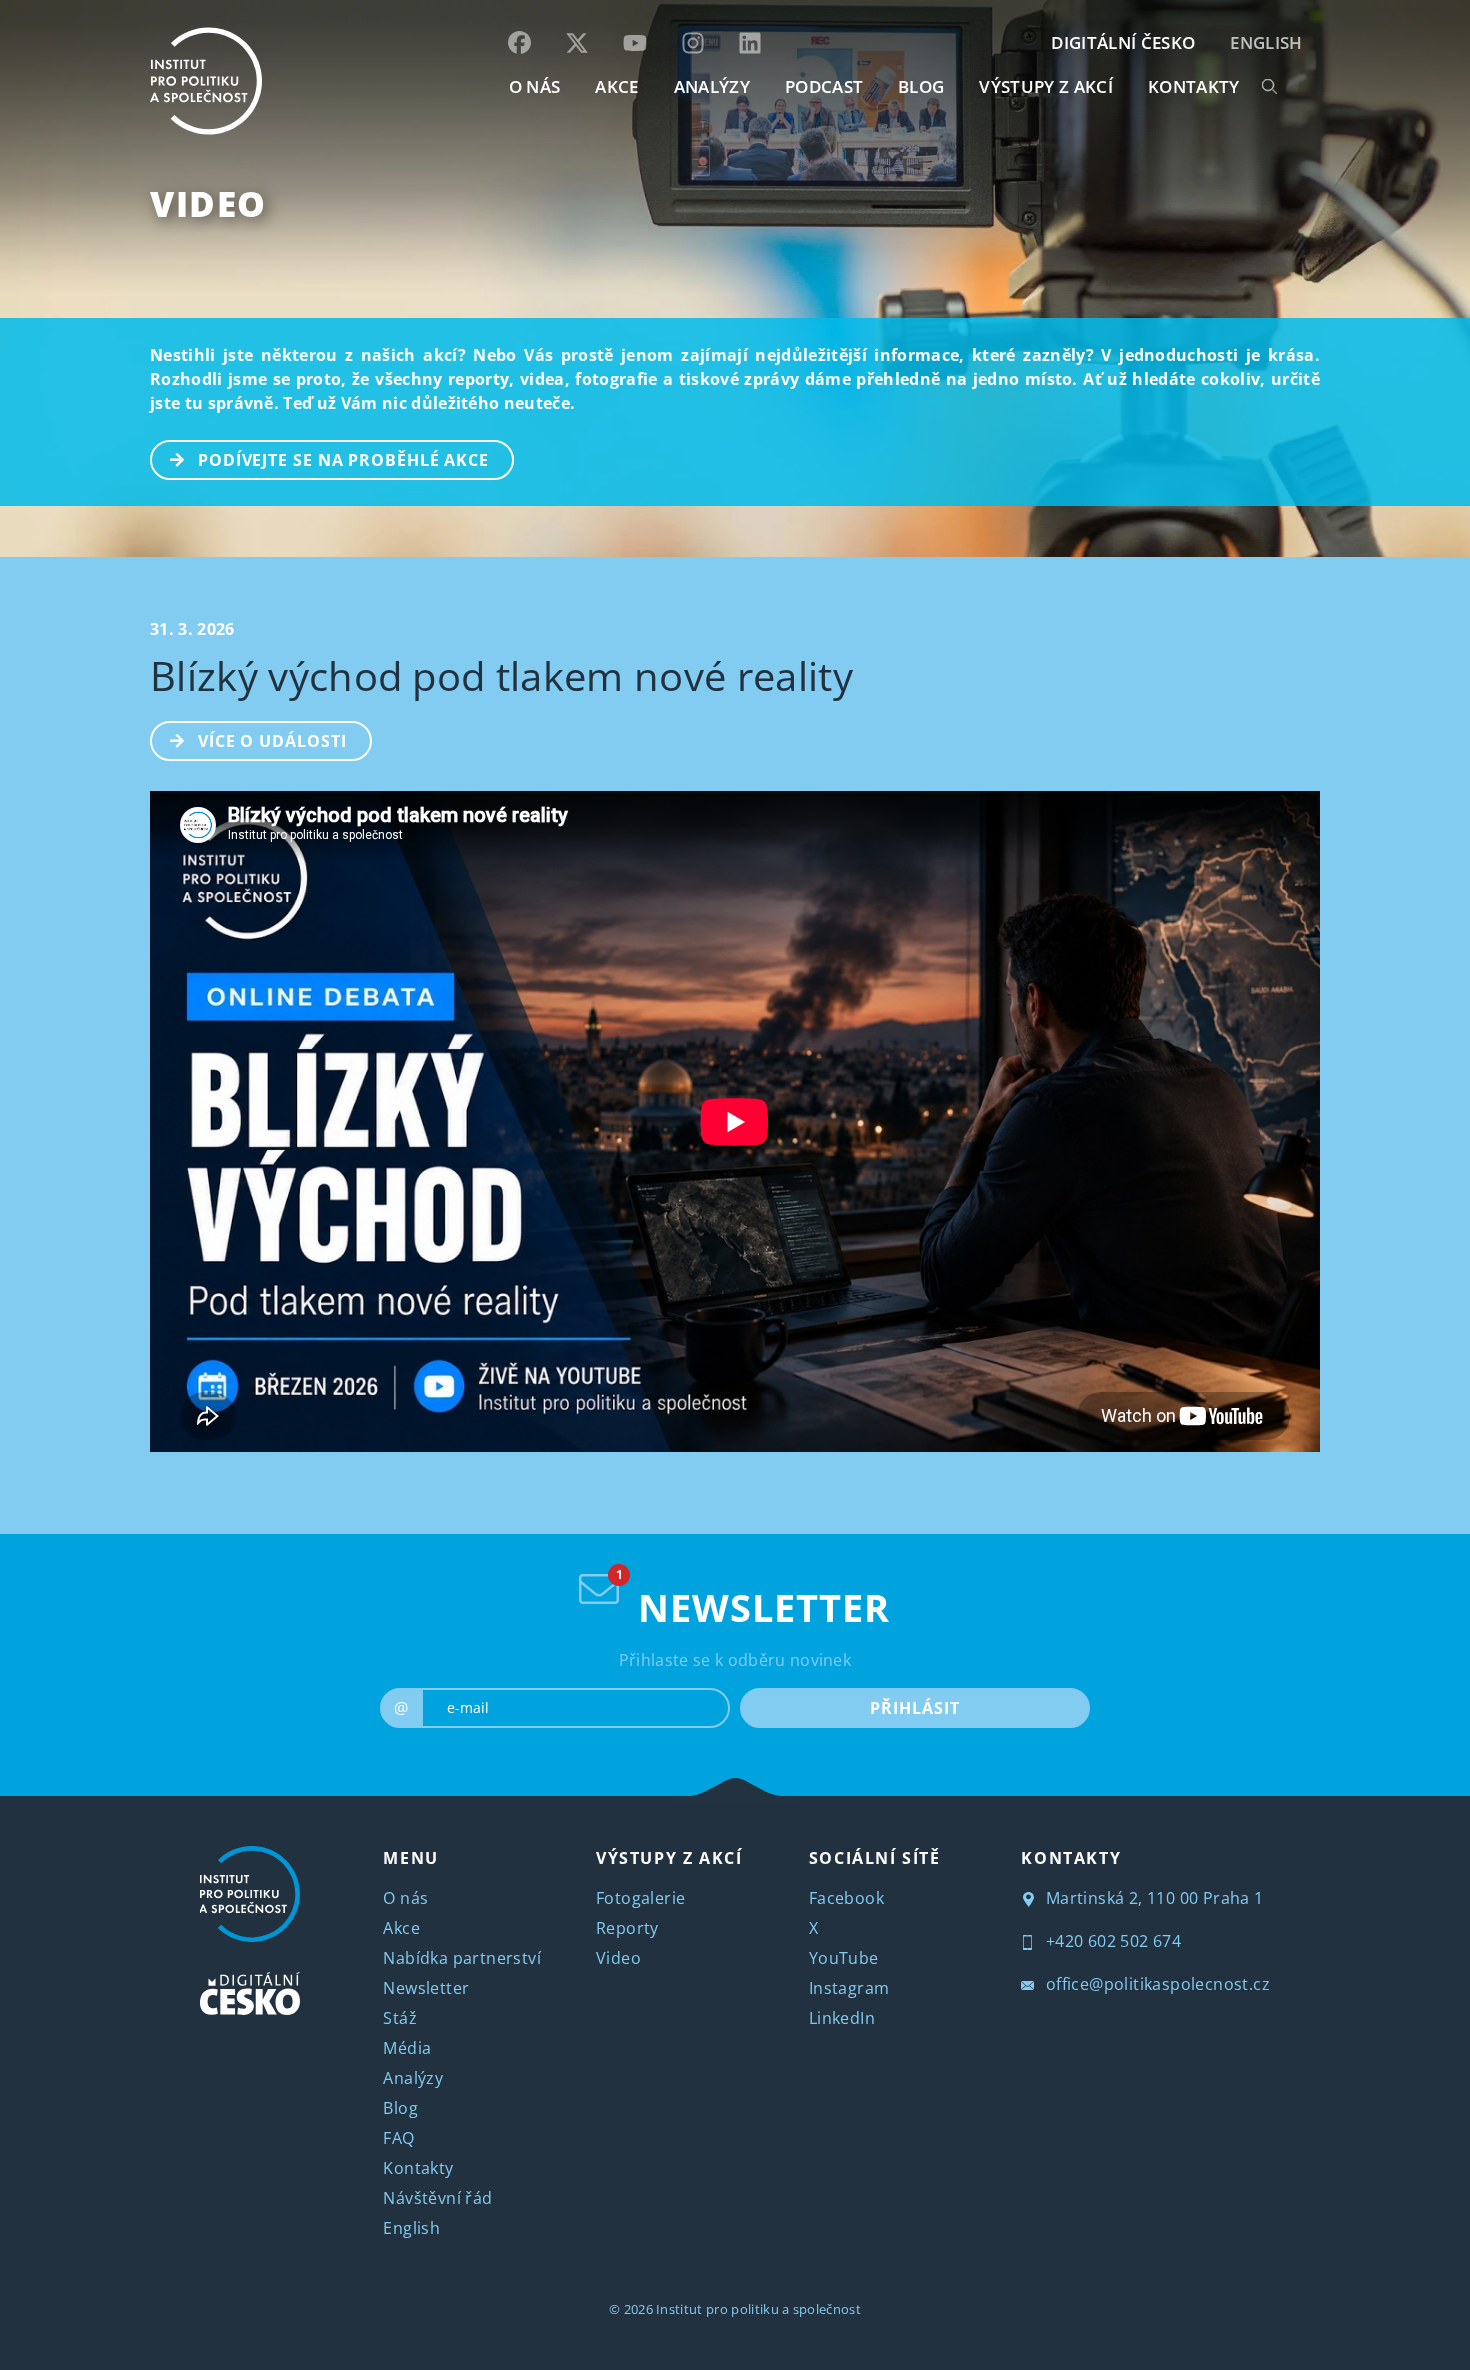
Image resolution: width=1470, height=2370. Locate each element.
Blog (400, 2108)
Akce (401, 1928)
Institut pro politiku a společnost (758, 2309)
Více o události (272, 741)
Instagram (849, 1988)
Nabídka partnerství (462, 1958)
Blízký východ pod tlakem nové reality (501, 675)
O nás (405, 1898)
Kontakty (418, 2168)
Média (407, 2048)
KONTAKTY (1194, 86)
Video (208, 203)
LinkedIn (842, 2018)
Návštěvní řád (437, 2198)
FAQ (398, 2138)
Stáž (400, 2018)
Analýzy (712, 86)
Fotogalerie (640, 1898)
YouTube (844, 1958)
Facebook (846, 1898)
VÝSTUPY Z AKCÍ (669, 1858)
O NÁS (535, 86)
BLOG (921, 86)
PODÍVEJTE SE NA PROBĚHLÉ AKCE (343, 460)
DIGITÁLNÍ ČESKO (1123, 42)
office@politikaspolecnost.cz (1155, 1984)
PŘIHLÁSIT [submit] (914, 1708)
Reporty (627, 1928)
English (1266, 42)
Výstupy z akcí (1045, 86)
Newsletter (426, 1988)
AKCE (616, 86)
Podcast (824, 86)
